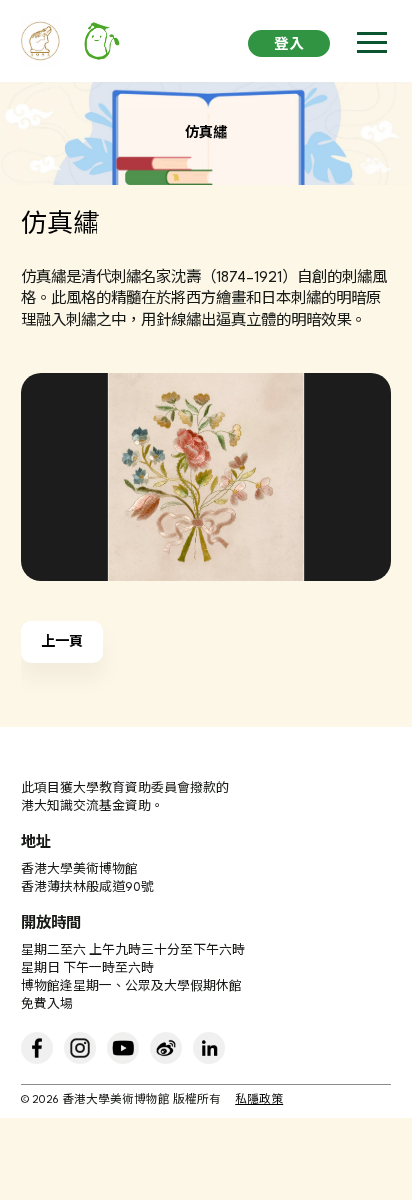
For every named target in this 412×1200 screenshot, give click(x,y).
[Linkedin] (209, 1048)
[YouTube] (123, 1048)
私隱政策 (259, 1100)
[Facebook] (37, 1048)
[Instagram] (80, 1048)
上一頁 (62, 642)
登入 (289, 45)
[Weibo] (166, 1048)
